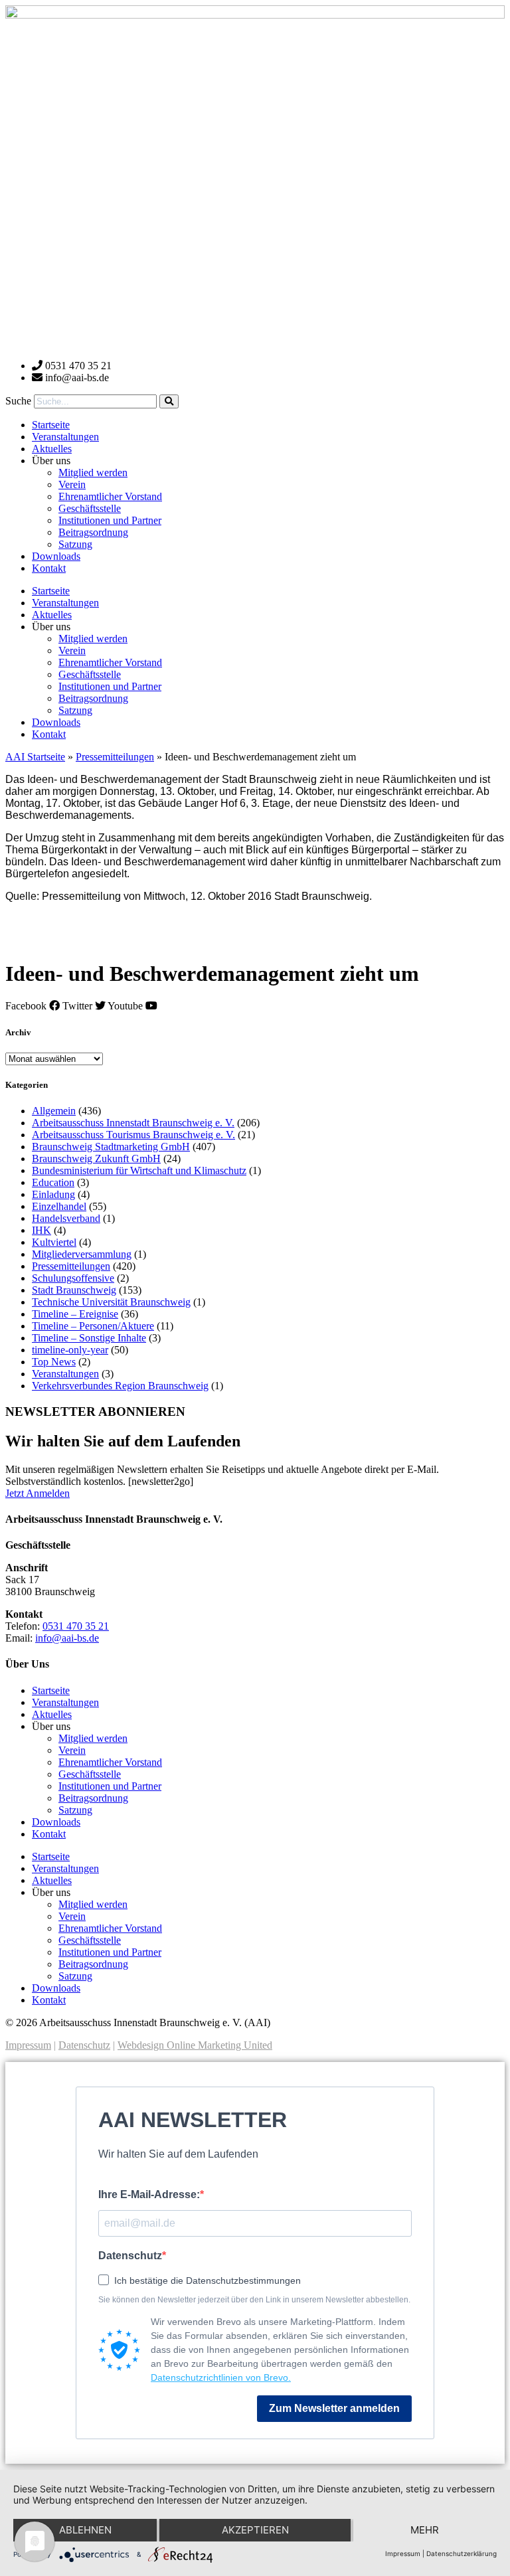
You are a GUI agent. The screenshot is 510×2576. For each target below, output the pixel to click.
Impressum (28, 2045)
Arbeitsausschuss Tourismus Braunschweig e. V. (133, 1135)
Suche (18, 401)
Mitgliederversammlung (82, 1254)
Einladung (53, 1194)
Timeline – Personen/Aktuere (93, 1326)
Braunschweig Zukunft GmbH (96, 1159)
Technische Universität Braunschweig (111, 1302)
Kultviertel (54, 1242)
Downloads (56, 556)
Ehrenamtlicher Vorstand (110, 496)
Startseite (51, 425)
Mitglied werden (93, 472)
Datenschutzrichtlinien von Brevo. (221, 2377)
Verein (72, 484)
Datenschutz (84, 2045)
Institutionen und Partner (110, 520)
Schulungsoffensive (73, 1278)
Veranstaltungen (65, 437)
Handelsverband (66, 1218)
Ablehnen (85, 2530)
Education (53, 1182)
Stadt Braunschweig (74, 1290)
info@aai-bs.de (67, 1638)
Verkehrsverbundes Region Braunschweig (120, 1386)
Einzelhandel (59, 1206)
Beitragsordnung (93, 532)
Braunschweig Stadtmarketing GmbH (111, 1147)
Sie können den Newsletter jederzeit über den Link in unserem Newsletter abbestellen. (254, 2300)
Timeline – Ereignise (75, 1314)
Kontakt (49, 568)
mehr (425, 2530)
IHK (42, 1230)
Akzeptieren (255, 2530)
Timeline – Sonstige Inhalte (89, 1338)
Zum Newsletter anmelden (334, 2408)
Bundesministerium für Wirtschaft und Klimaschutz (139, 1170)
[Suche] (169, 401)
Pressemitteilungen (115, 757)
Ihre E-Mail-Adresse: (149, 2194)
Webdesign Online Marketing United (195, 2045)
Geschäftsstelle (90, 508)
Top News (54, 1362)
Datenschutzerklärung (462, 2553)
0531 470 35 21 (76, 1626)
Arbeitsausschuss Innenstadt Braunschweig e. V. (133, 1123)
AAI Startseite (35, 757)
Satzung (75, 544)
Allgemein (54, 1111)
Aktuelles (52, 449)
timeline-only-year (70, 1350)
